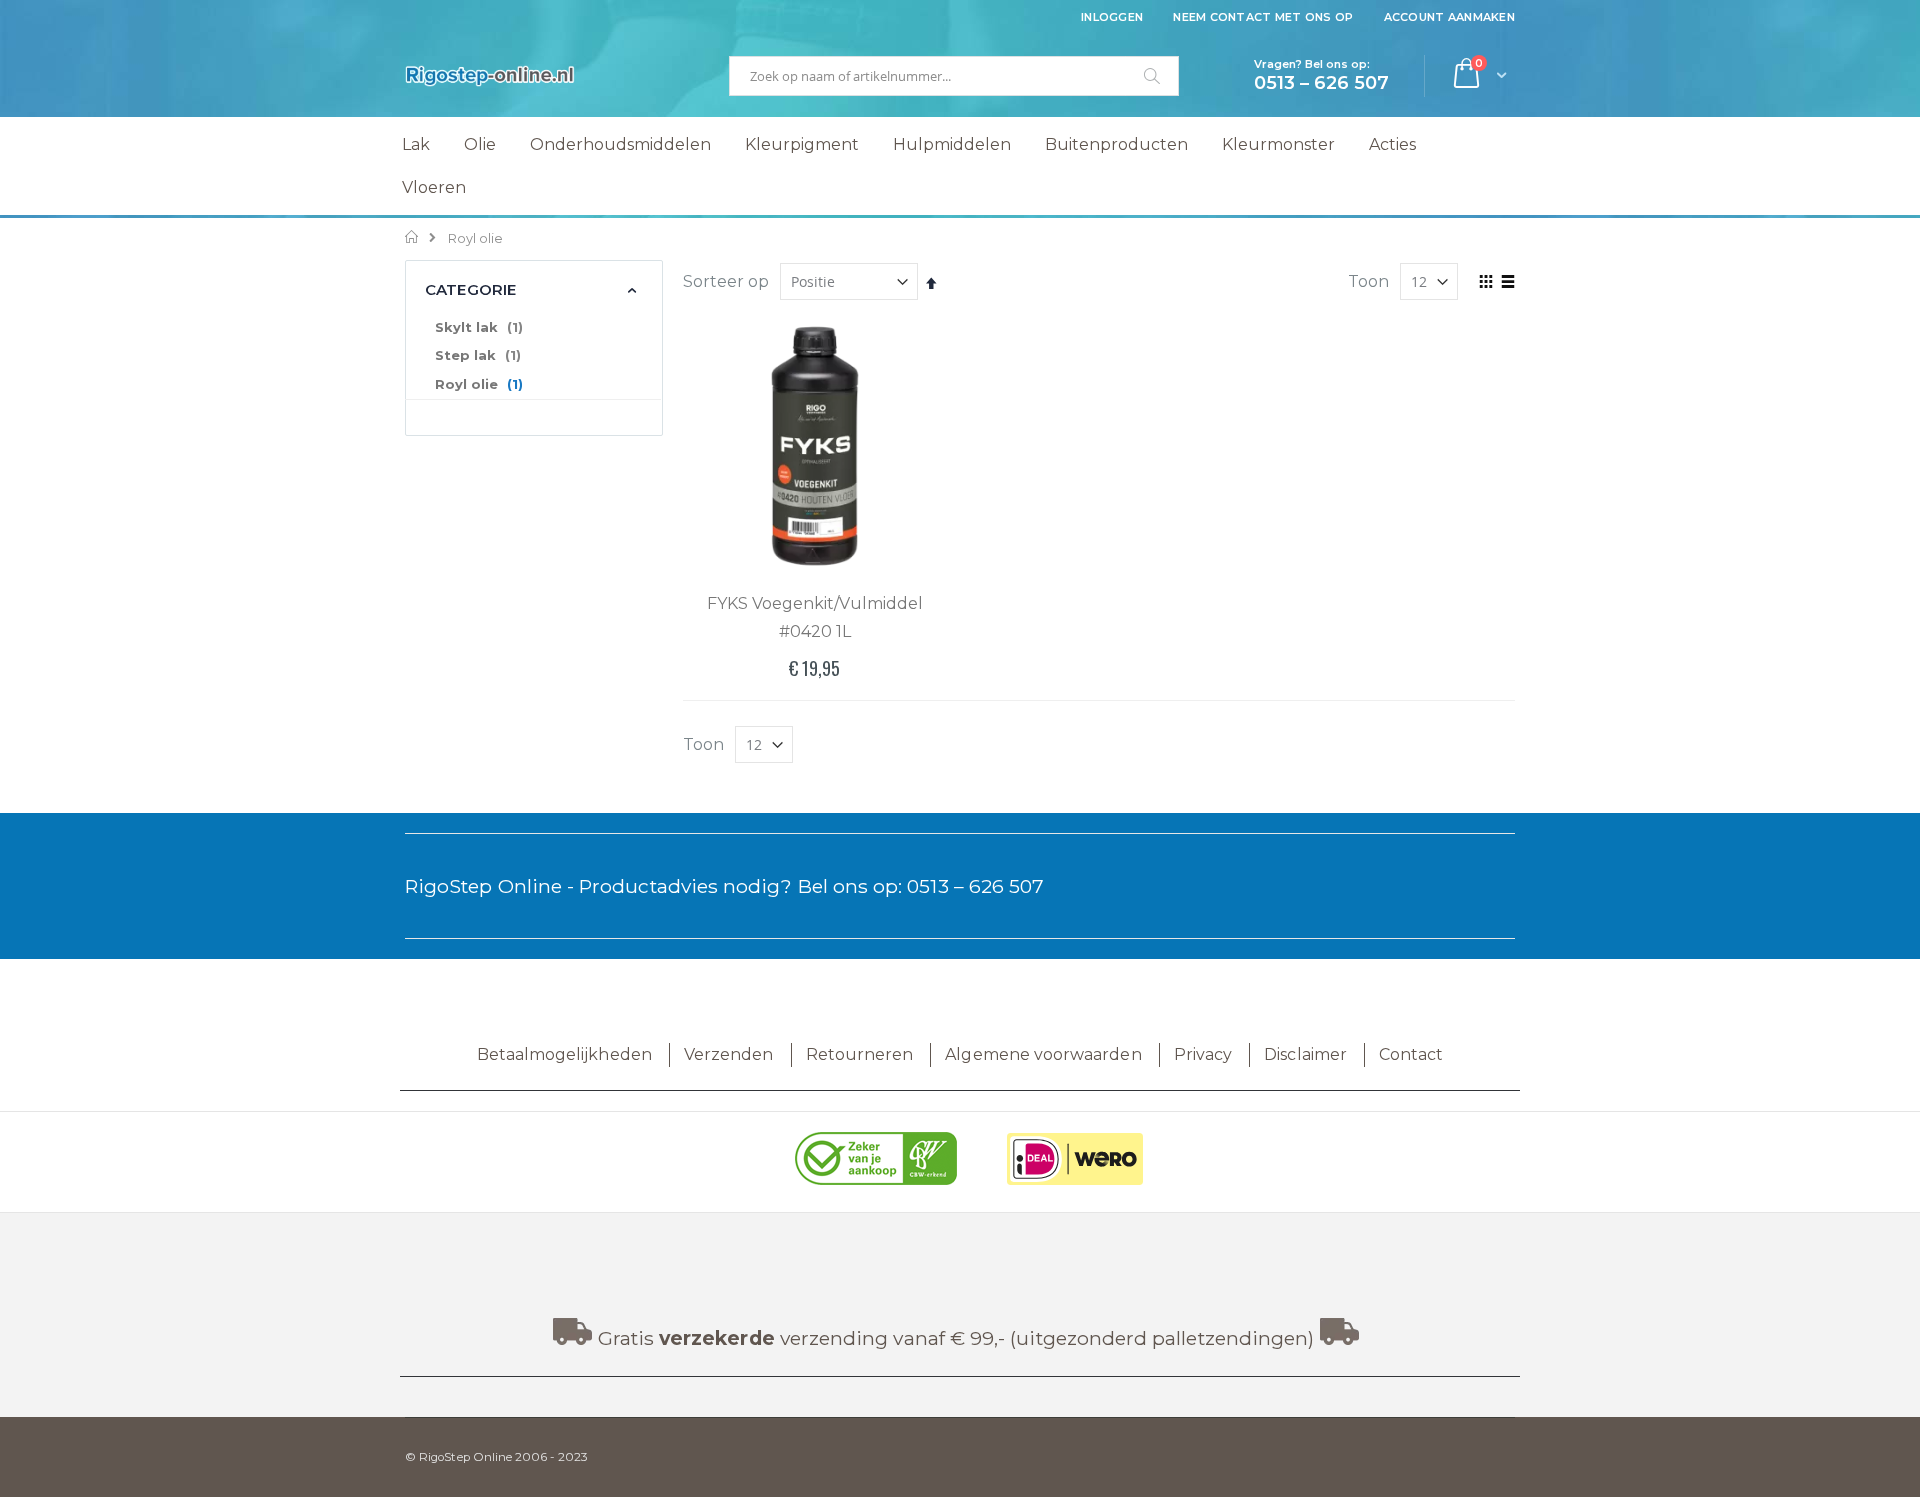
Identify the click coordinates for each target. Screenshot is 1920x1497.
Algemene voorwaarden (1043, 1054)
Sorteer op (726, 281)
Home (412, 237)
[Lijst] (1507, 283)
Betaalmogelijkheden (564, 1054)
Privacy (1203, 1054)
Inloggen (1112, 17)
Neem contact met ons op (1263, 17)
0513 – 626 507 (975, 886)
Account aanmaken (1449, 17)
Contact (1411, 1054)
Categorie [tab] (470, 289)
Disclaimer (1305, 1054)
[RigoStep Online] (490, 76)
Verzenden (729, 1054)
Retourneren (860, 1054)
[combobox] (954, 76)
